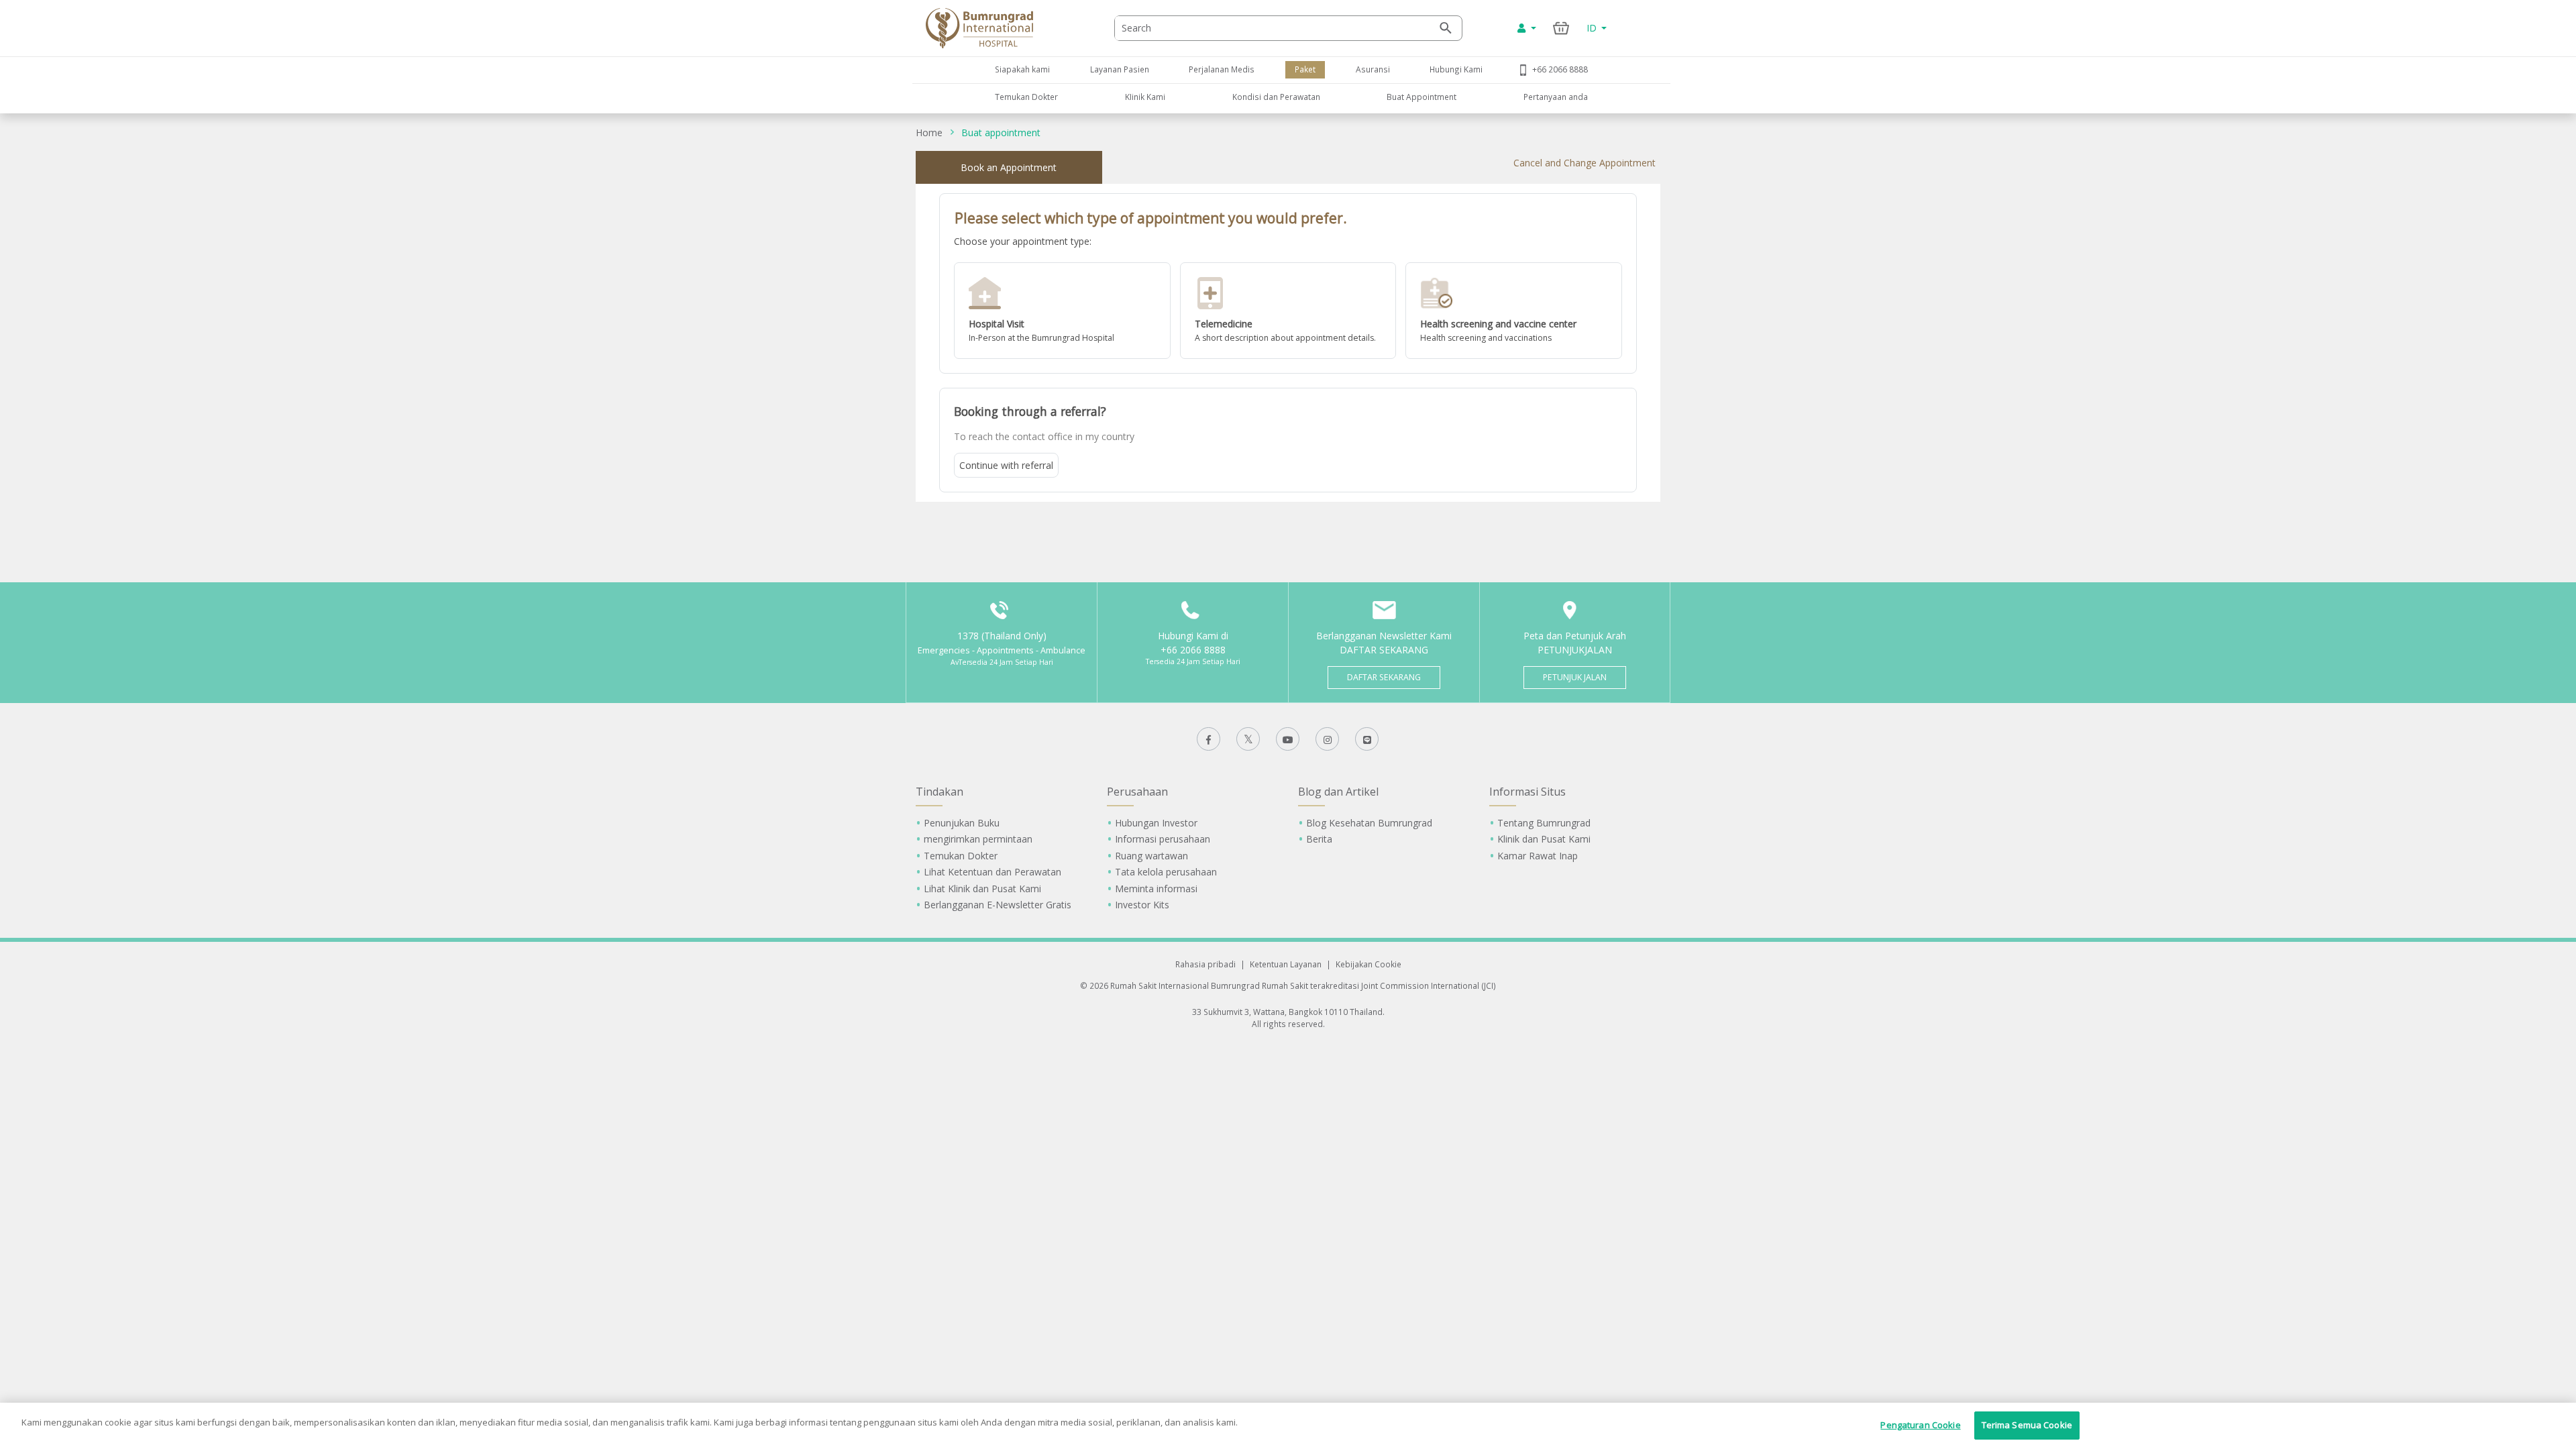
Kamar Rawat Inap (1538, 856)
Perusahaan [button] (1137, 792)
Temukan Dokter (1026, 97)
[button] (1062, 311)
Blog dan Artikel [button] (1338, 792)
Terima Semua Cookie (2027, 1425)
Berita (1319, 839)
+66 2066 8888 (1560, 69)
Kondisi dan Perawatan (1276, 97)
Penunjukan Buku (962, 823)
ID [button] (1593, 28)
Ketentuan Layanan (1286, 964)
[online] (1288, 311)
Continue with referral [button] (1006, 465)
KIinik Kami (1145, 97)
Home (929, 132)
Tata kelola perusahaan (1166, 872)
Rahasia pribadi (1205, 964)
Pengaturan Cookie (1920, 1425)
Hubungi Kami (1456, 69)
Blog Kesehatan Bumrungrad (1369, 823)
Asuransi (1373, 69)
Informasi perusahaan (1163, 839)
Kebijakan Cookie (1368, 964)
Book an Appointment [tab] (1009, 167)
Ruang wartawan (1151, 856)
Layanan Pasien (1120, 69)
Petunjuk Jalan (1575, 677)
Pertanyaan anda (1556, 97)
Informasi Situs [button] (1527, 792)
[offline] (1062, 311)
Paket (1305, 69)
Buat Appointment (1421, 97)
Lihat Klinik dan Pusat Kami (982, 889)
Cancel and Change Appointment (1585, 163)
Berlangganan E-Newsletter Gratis (998, 905)
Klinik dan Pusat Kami (1544, 839)
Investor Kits (1142, 905)
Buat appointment (1001, 132)
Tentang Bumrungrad (1544, 823)
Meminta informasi (1156, 889)
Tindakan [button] (940, 792)
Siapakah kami (1022, 69)
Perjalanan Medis (1222, 69)
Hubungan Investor (1156, 823)
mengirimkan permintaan (978, 839)
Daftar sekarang (1384, 677)
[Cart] (1561, 28)
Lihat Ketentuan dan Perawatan (992, 872)
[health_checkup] (1514, 311)
